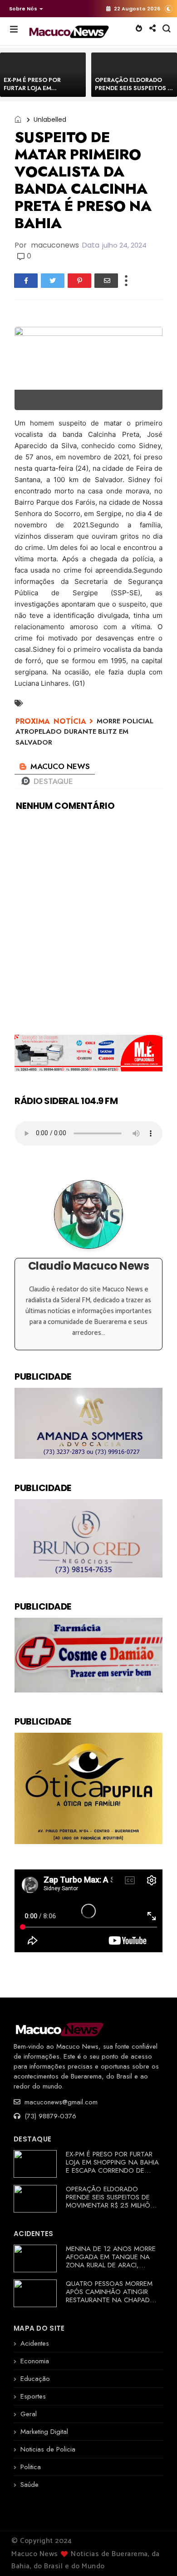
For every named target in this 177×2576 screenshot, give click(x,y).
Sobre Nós (23, 9)
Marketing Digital (44, 2432)
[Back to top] (155, 2554)
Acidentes (35, 2343)
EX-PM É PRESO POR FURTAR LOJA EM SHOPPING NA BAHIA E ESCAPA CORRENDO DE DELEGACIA (112, 2166)
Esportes (33, 2396)
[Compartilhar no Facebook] (26, 281)
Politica (31, 2467)
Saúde (29, 2485)
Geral (29, 2414)
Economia (35, 2361)
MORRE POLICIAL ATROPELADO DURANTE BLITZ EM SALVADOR (84, 732)
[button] (24, 9)
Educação (35, 2379)
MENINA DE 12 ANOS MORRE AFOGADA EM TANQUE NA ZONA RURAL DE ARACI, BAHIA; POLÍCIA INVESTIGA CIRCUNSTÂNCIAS (111, 2265)
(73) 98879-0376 (49, 2116)
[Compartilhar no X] (53, 281)
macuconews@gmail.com (60, 2102)
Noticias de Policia (48, 2449)
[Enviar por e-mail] (106, 281)
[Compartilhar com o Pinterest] (79, 281)
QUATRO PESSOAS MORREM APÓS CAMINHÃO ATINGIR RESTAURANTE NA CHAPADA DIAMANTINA (110, 2296)
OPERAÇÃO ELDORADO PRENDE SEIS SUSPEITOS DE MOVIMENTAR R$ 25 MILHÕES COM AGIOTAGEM (112, 2201)
